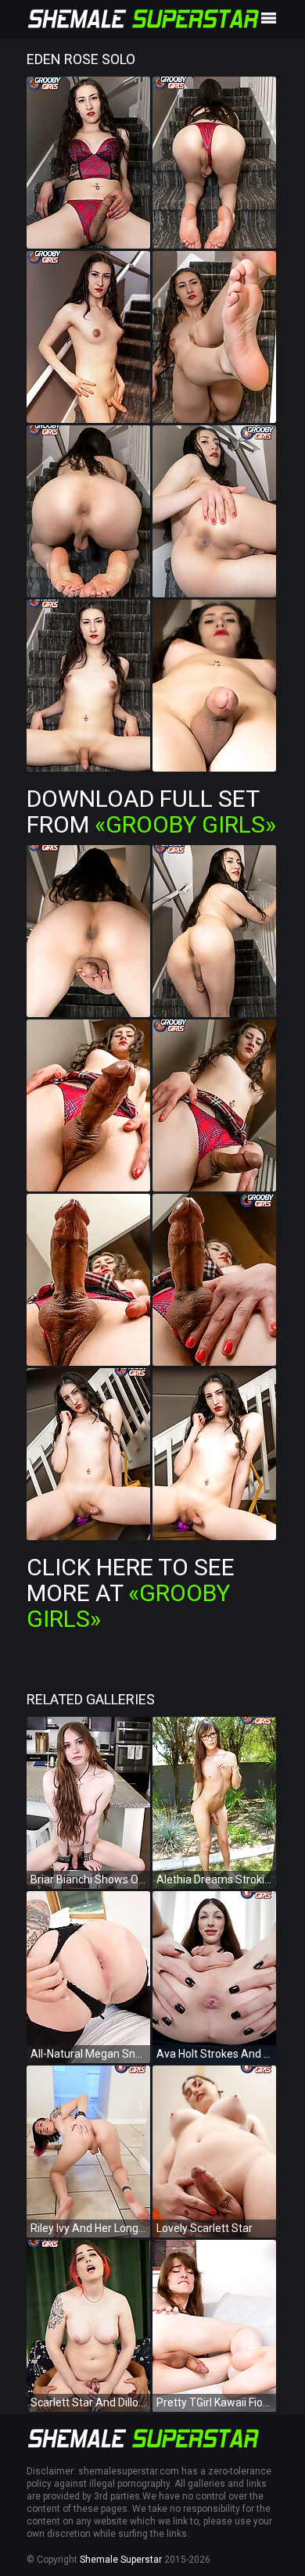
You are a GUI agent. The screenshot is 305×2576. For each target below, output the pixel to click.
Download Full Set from (151, 811)
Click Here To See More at (131, 1593)
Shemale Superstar (121, 2560)
